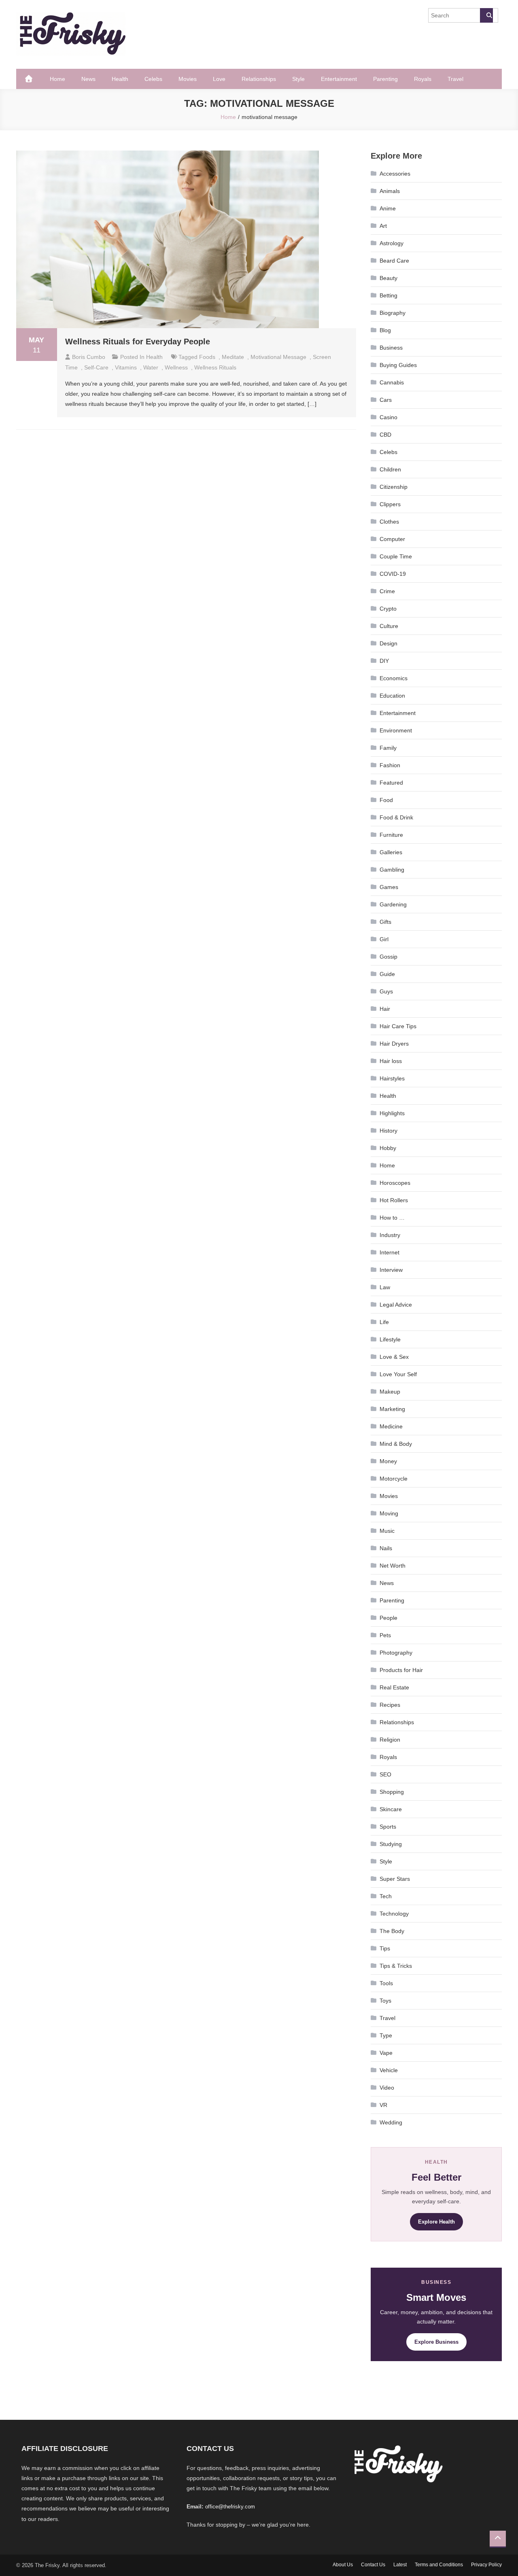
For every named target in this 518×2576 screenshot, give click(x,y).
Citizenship (394, 487)
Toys (385, 2001)
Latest (400, 2565)
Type (386, 2035)
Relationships (259, 79)
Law (385, 1287)
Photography (396, 1653)
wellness (176, 367)
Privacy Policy (486, 2565)
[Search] (486, 15)
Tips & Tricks (396, 1966)
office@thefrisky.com (230, 2507)
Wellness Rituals (215, 367)
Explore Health (436, 2222)
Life (384, 1322)
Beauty (388, 278)
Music (387, 1531)
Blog (385, 330)
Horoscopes (395, 1183)
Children (390, 469)
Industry (390, 1235)
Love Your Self (398, 1374)
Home (57, 79)
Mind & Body (396, 1444)
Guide (387, 974)
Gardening (393, 904)
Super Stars (395, 1879)
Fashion (390, 765)
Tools (386, 1983)
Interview (391, 1270)
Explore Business (436, 2342)
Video (387, 2088)
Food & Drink (396, 817)
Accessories (395, 174)
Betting (388, 295)
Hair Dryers (394, 1044)
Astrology (392, 243)
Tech (386, 1896)
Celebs (153, 79)
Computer (392, 539)
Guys (386, 991)
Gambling (392, 870)
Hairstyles (392, 1078)
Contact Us (373, 2565)
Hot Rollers (394, 1200)
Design (388, 643)
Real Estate (394, 1687)
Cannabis (392, 382)
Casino (388, 417)
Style (298, 79)
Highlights (392, 1113)
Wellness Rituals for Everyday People (138, 342)
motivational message (278, 357)
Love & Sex (394, 1357)
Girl (384, 939)
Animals (390, 191)
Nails (386, 1548)
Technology (394, 1914)
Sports (388, 1827)
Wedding (391, 2122)
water (151, 367)
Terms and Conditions (439, 2565)
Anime (388, 208)
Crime (387, 591)
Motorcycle (394, 1479)
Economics (394, 678)
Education (392, 696)
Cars (386, 400)
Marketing (392, 1409)
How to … (392, 1218)
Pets (385, 1635)
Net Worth (393, 1566)
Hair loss (391, 1061)
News (88, 79)
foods (207, 357)
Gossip (388, 957)
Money (388, 1461)
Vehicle (389, 2070)
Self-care (96, 367)
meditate (233, 357)
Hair (385, 1009)
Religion (390, 1740)
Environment (396, 730)
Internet (390, 1252)
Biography (393, 313)
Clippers (390, 504)
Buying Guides (398, 365)
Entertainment (339, 79)
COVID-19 (393, 574)
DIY (384, 661)
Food (386, 800)
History (388, 1131)
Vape (386, 2053)
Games (389, 887)
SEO (385, 1774)
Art (383, 226)
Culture (389, 626)
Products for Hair (401, 1670)
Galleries (391, 852)
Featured (391, 783)
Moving (389, 1513)
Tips (385, 1948)
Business (391, 348)
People (388, 1618)
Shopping (392, 1792)
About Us (343, 2565)
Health (120, 79)
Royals (423, 79)
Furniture (391, 835)
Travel (455, 79)
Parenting (385, 79)
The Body (392, 1931)
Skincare (391, 1809)
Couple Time (396, 556)
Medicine (391, 1426)
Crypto (388, 609)
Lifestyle (390, 1339)
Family (388, 748)
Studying (391, 1844)
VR (383, 2105)
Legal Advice (396, 1305)
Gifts (385, 922)
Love (219, 79)
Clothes (389, 522)
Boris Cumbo (89, 357)
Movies (188, 79)
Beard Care (394, 261)
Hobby (388, 1148)
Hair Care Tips (398, 1026)
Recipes (390, 1705)
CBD (385, 435)
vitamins (126, 367)
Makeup (390, 1392)
